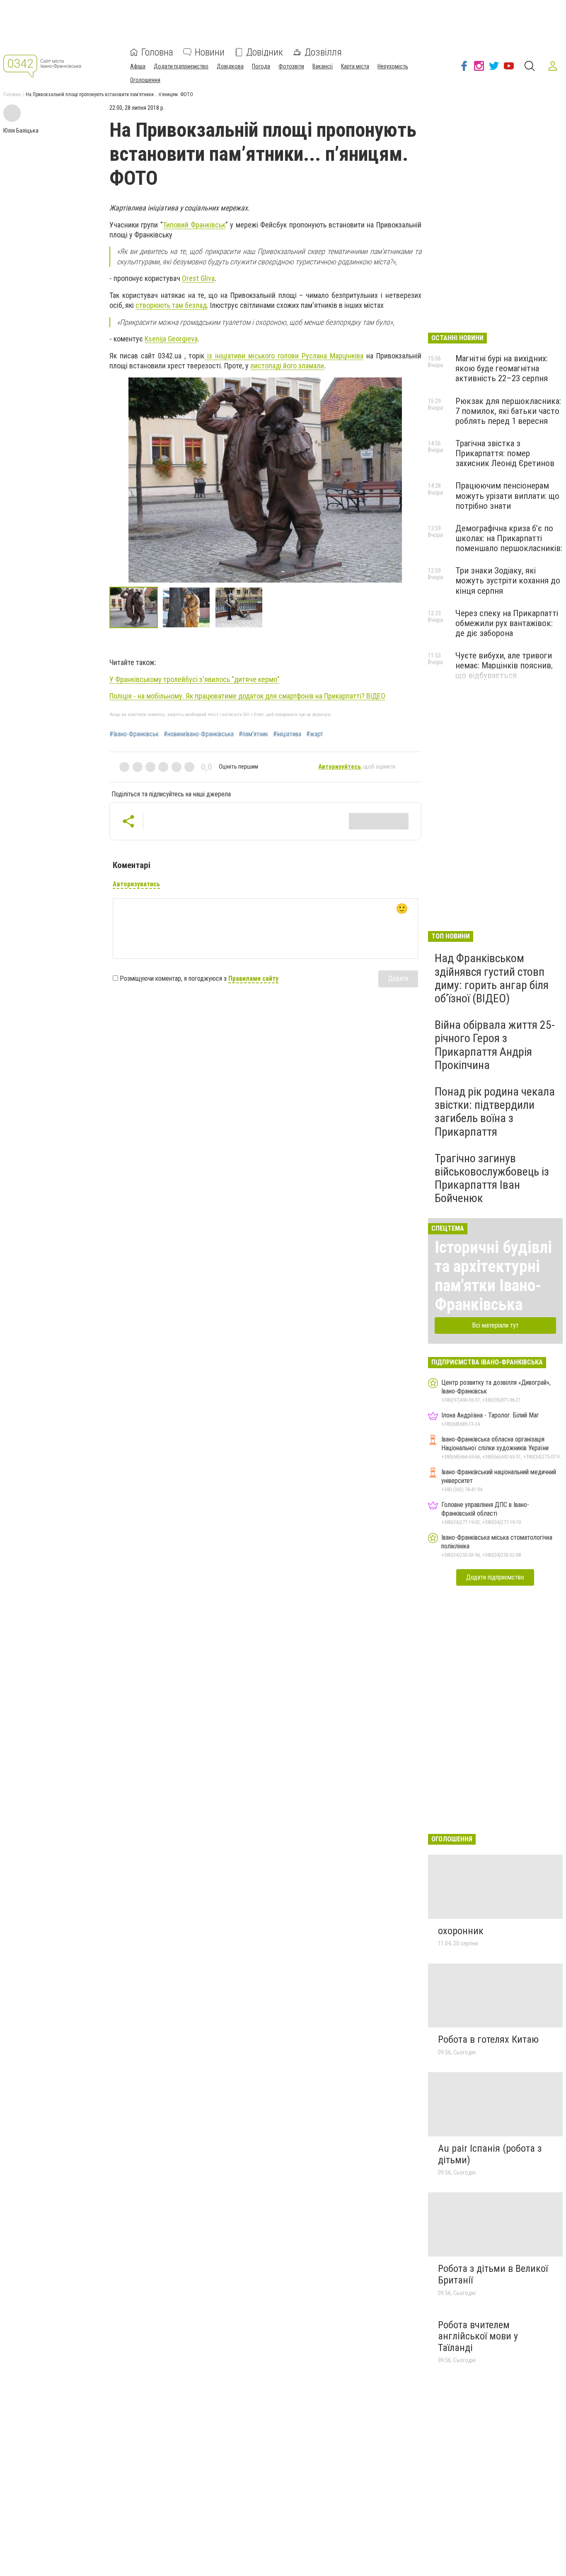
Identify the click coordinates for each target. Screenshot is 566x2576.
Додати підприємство (181, 66)
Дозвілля (323, 52)
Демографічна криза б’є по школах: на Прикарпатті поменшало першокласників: (509, 538)
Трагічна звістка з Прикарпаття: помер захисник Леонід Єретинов (505, 453)
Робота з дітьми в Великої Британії (493, 2274)
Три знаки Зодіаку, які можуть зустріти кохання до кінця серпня (508, 581)
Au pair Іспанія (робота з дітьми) (490, 2154)
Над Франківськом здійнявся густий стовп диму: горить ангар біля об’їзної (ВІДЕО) (492, 978)
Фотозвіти (291, 66)
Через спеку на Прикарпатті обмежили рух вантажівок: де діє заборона (507, 623)
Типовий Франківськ (194, 225)
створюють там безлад (171, 305)
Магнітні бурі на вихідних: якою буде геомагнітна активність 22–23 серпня (502, 368)
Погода (261, 66)
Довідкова (230, 66)
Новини (210, 52)
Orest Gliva (198, 278)
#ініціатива (287, 734)
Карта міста (355, 66)
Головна (157, 52)
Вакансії (323, 66)
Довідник (265, 52)
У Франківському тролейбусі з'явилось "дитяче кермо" (195, 679)
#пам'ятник (253, 734)
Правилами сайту (253, 978)
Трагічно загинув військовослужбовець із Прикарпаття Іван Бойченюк (492, 1178)
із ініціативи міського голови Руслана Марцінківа (284, 356)
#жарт (315, 734)
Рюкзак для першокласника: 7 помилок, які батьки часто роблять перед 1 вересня (508, 411)
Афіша (138, 66)
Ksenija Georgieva (171, 339)
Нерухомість (393, 66)
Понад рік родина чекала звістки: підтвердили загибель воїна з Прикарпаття (495, 1112)
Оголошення (145, 80)
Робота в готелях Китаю (488, 2039)
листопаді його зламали (287, 366)
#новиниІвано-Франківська (199, 734)
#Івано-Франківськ (134, 734)
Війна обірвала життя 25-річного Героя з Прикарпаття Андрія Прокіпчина (495, 1045)
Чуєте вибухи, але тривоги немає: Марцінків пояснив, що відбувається (504, 665)
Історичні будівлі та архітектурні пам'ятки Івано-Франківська (493, 1276)
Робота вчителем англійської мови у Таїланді (478, 2336)
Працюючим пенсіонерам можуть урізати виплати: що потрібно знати (507, 496)
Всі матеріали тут (495, 1325)
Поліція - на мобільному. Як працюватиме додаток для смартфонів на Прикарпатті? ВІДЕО (247, 696)
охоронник (461, 1931)
